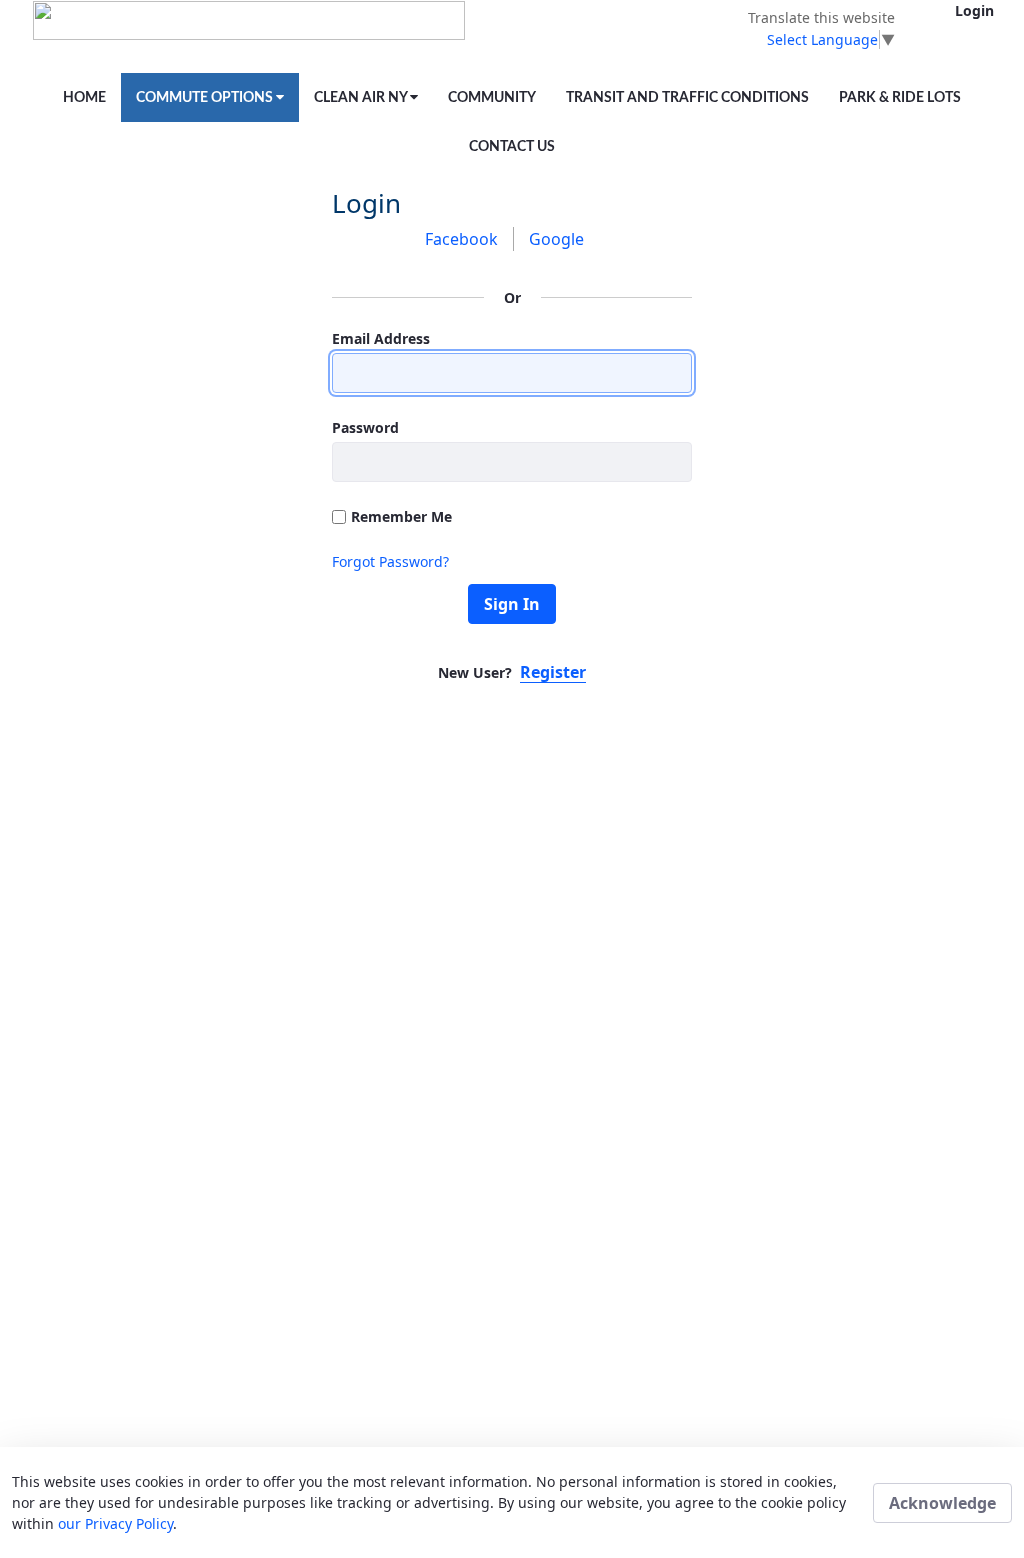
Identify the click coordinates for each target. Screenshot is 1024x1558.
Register (553, 672)
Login (974, 10)
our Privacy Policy (115, 1523)
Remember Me (401, 516)
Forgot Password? (390, 561)
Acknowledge (942, 1503)
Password (365, 427)
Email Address (381, 338)
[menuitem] (84, 97)
